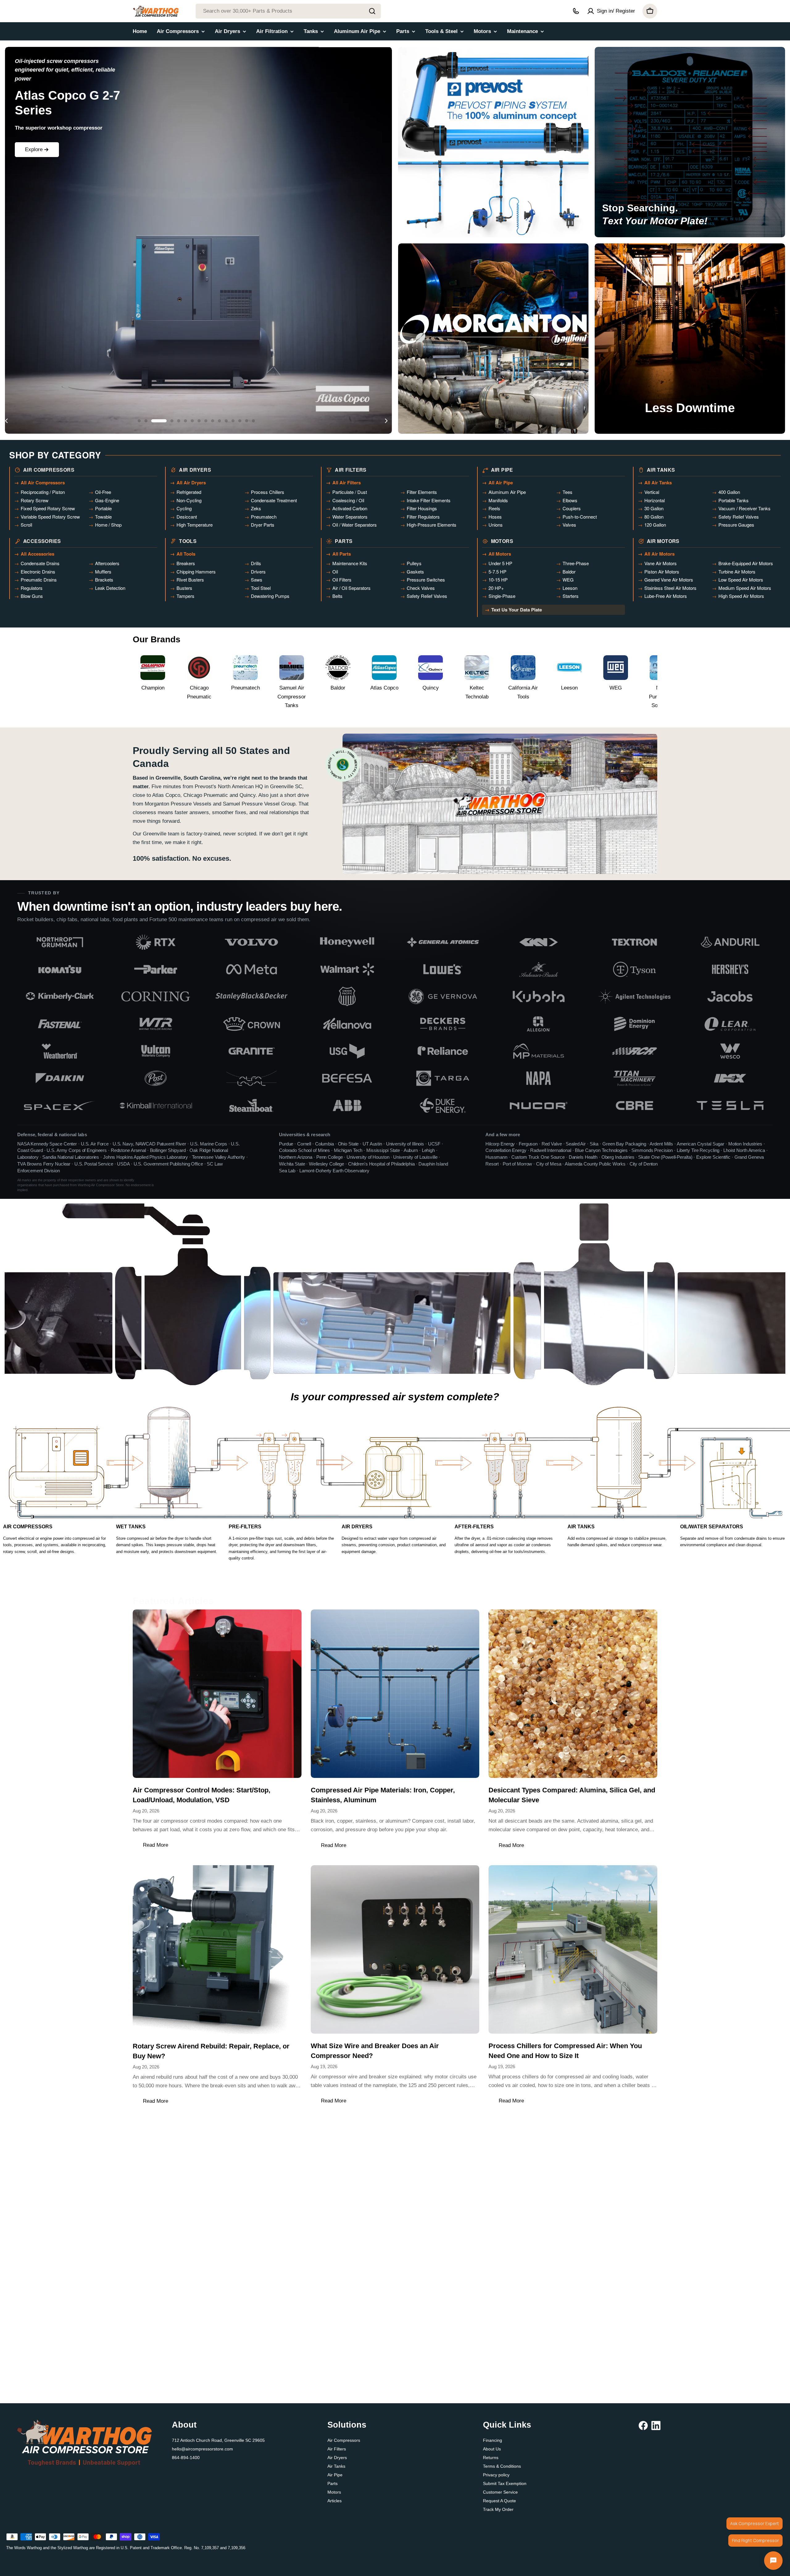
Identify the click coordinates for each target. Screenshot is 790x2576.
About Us (492, 2449)
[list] (395, 1024)
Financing (493, 2440)
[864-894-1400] (576, 11)
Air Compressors (344, 2440)
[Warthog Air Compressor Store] (493, 142)
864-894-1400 (186, 2458)
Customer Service (500, 2492)
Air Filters (337, 2449)
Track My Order (498, 2509)
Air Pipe (335, 2475)
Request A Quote (499, 2501)
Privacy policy (496, 2475)
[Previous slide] (6, 421)
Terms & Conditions (502, 2466)
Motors (334, 2492)
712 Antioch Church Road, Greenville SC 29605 (218, 2440)
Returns (491, 2458)
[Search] (372, 11)
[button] (139, 421)
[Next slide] (386, 421)
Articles (335, 2501)
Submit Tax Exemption (505, 2483)
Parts (333, 2483)
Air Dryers (337, 2458)
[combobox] (288, 11)
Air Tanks (336, 2466)
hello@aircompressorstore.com (202, 2449)
